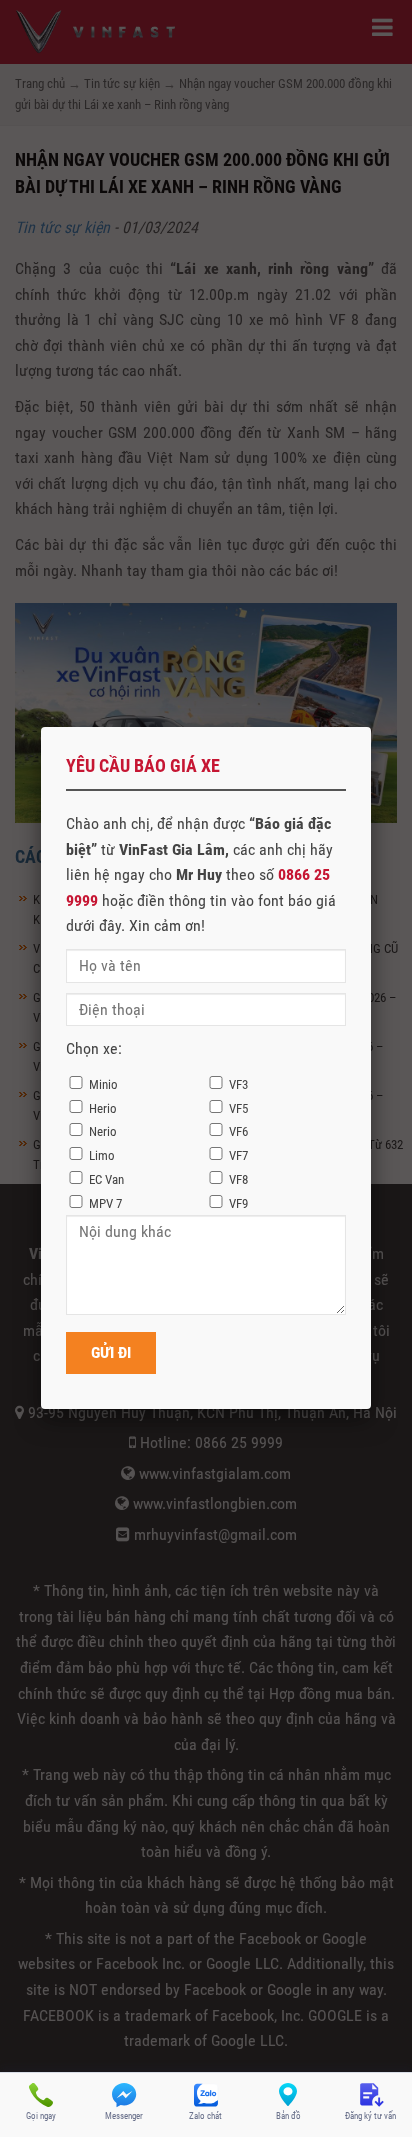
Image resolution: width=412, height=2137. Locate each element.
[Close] (371, 727)
